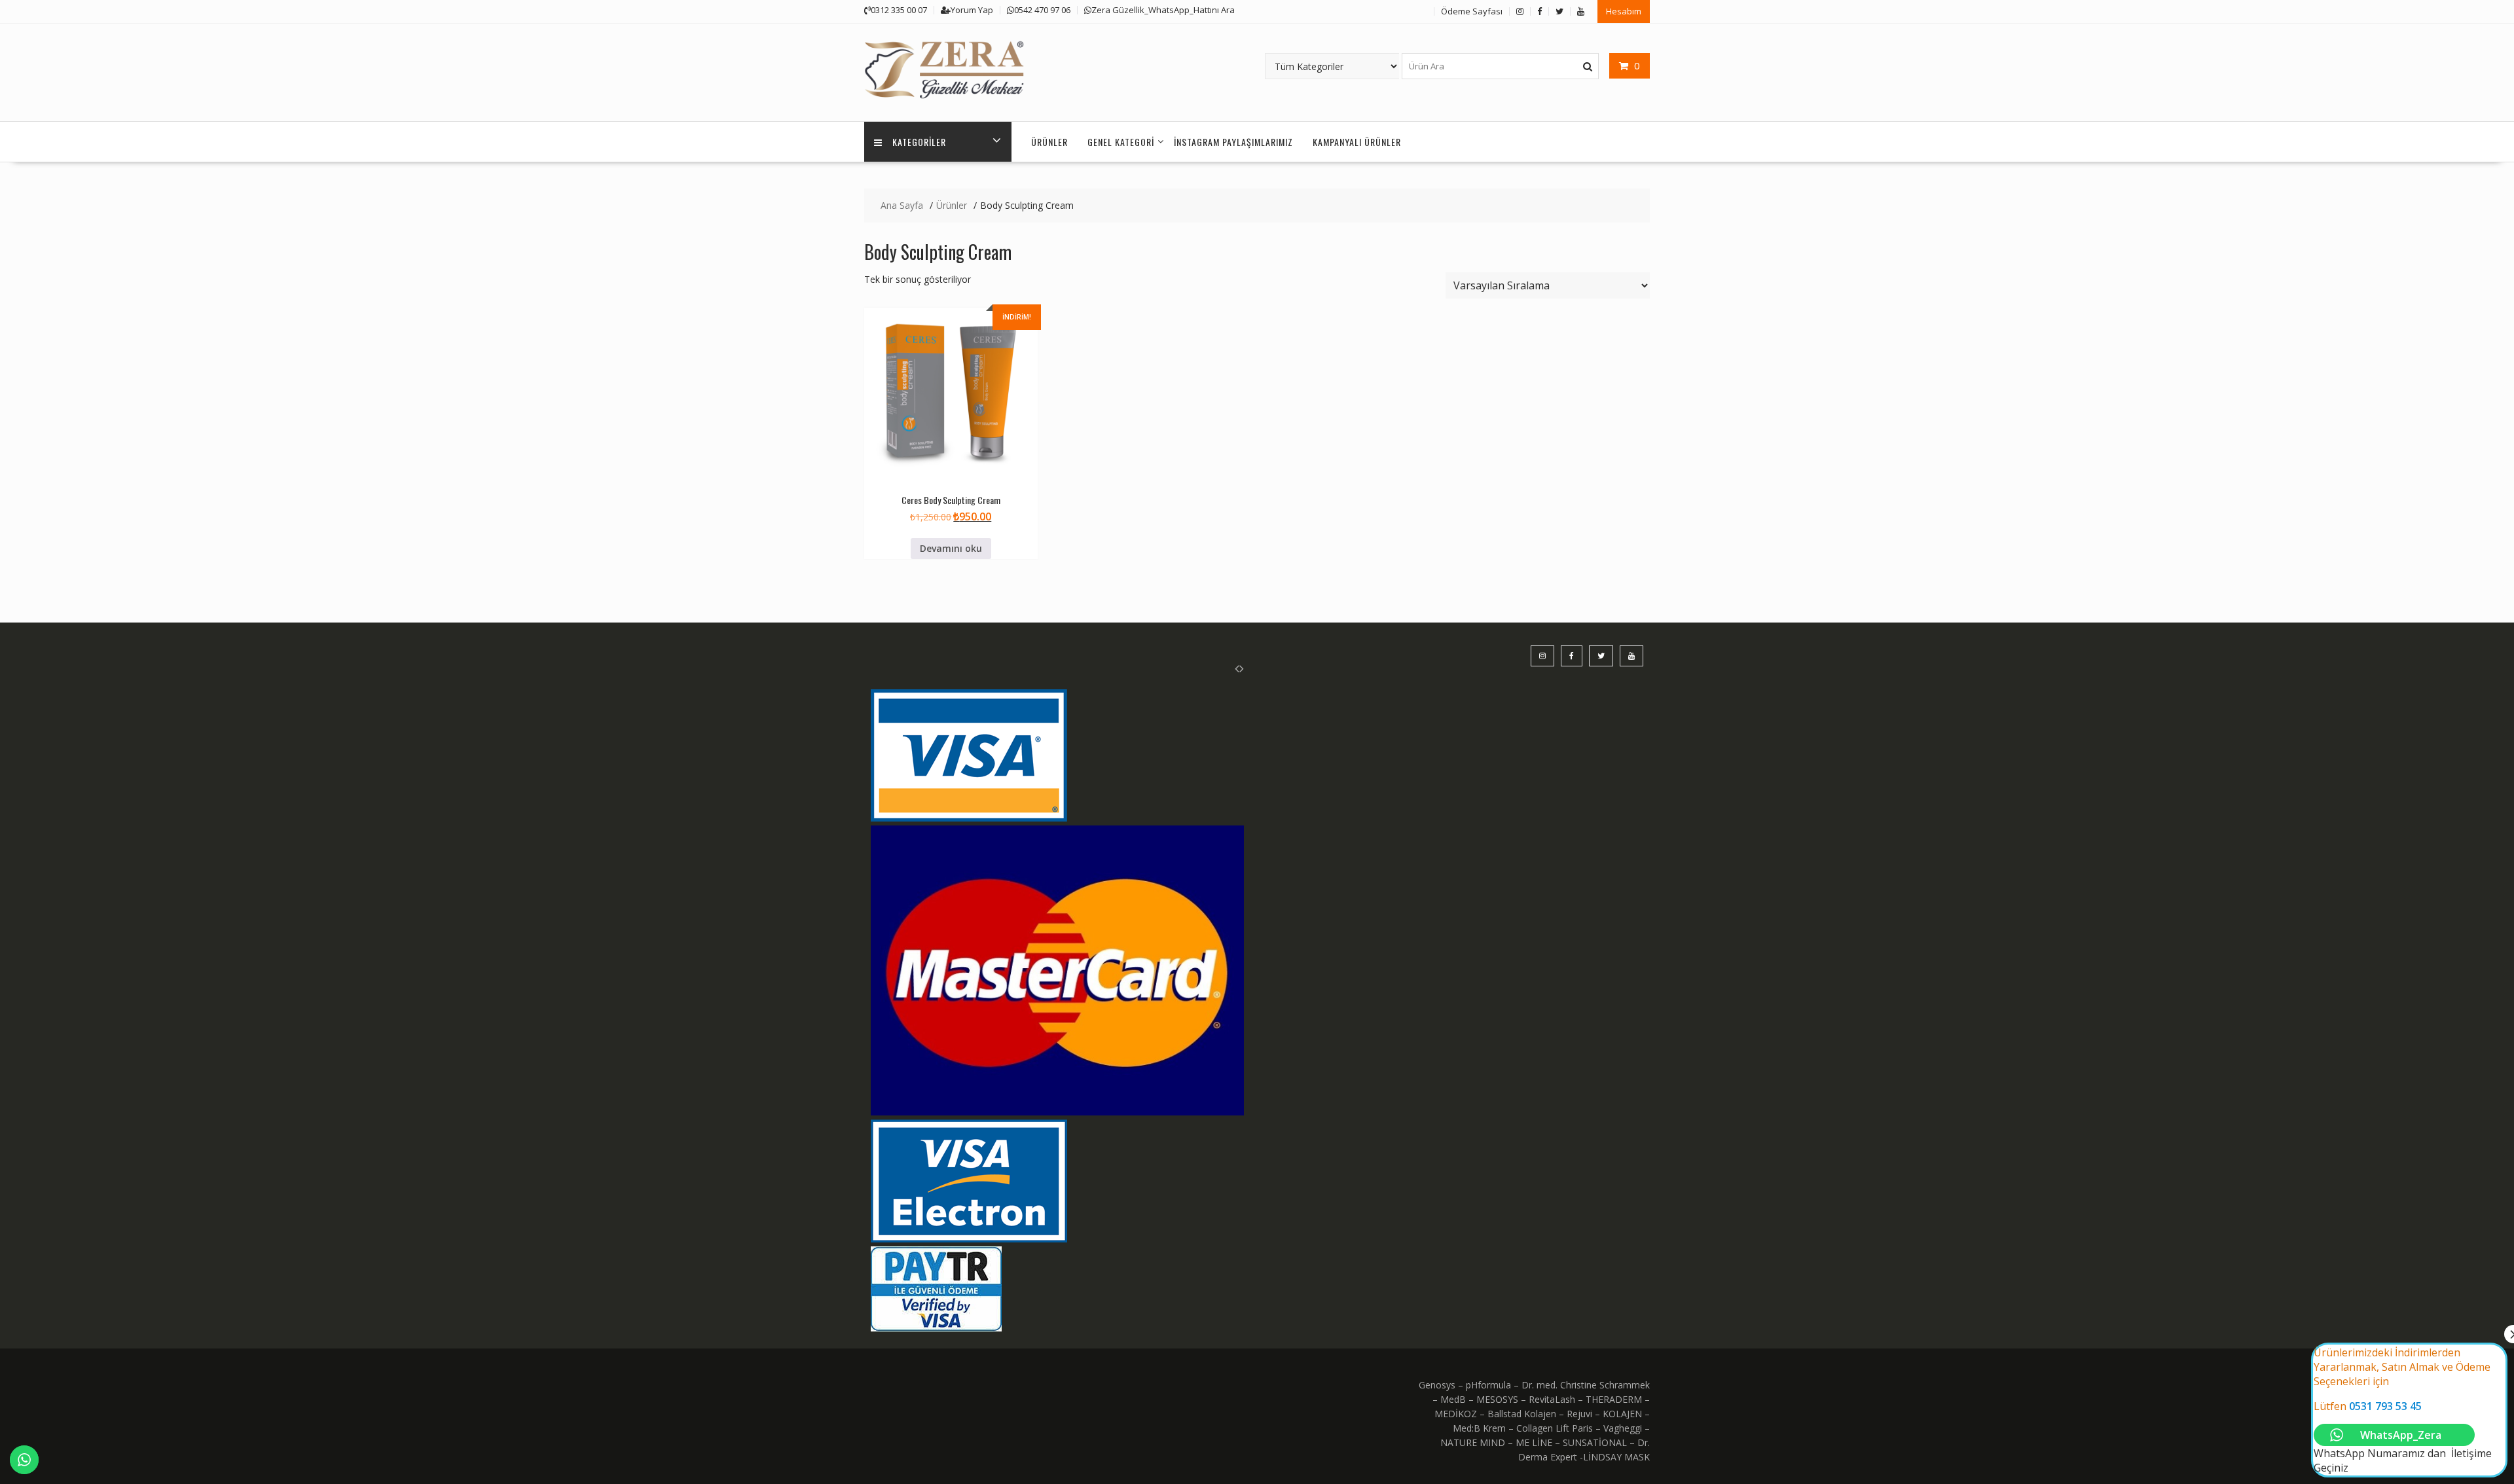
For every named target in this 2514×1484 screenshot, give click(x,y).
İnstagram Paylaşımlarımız (1233, 142)
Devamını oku (951, 548)
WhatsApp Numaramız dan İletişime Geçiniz (2403, 1410)
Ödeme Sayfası (1472, 11)
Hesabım (1624, 11)
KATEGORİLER (919, 142)
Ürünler (1049, 142)
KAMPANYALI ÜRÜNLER (1357, 142)
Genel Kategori (1121, 142)
